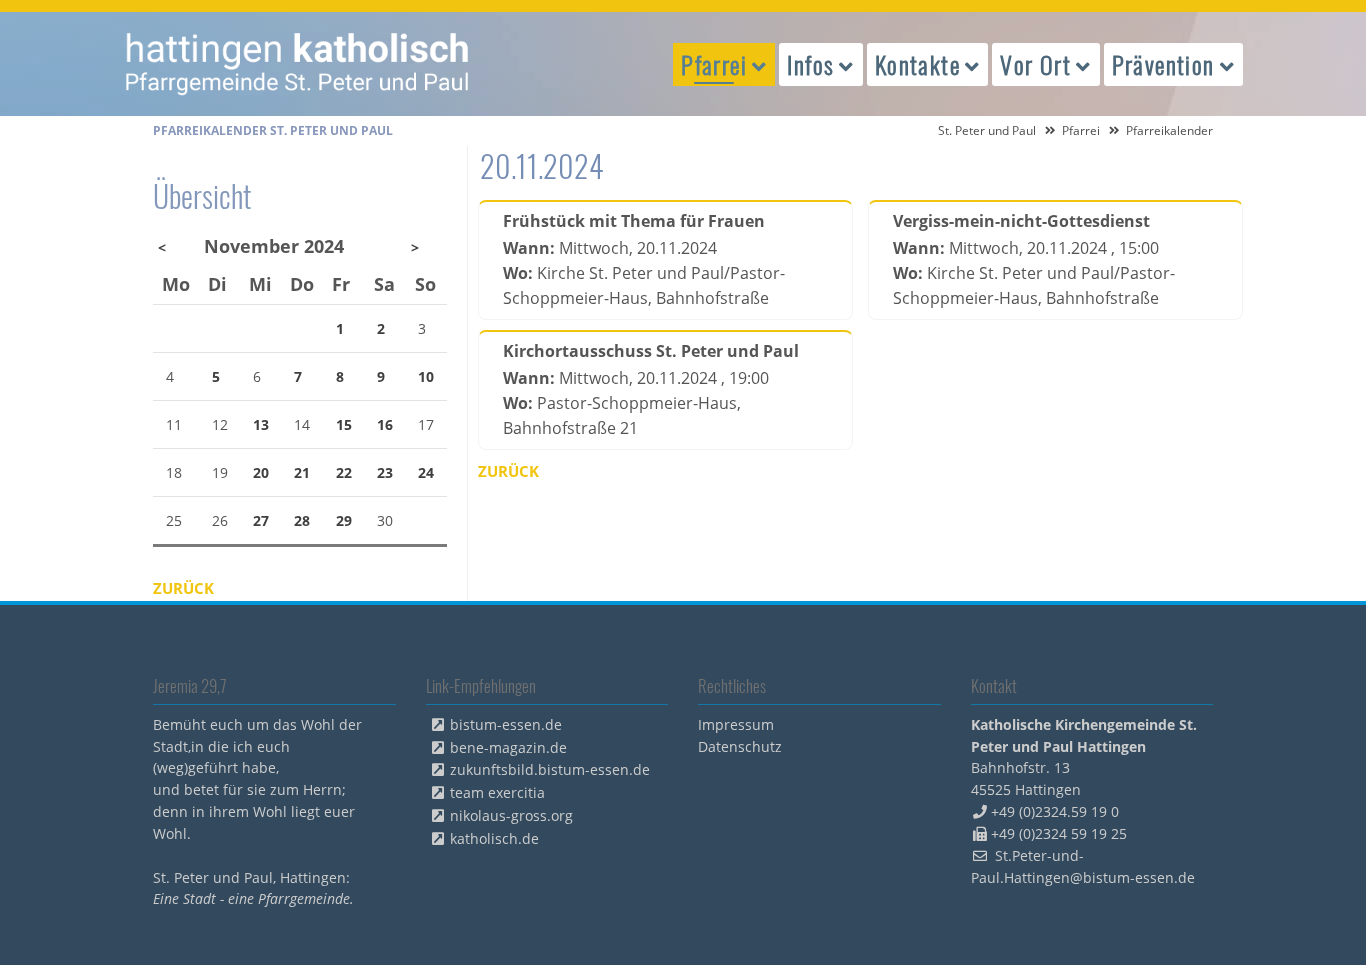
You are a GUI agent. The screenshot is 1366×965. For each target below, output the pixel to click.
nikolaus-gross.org (511, 815)
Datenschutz (740, 746)
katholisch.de (494, 838)
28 (302, 520)
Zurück (508, 471)
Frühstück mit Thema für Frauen (634, 221)
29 (344, 520)
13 (261, 424)
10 (426, 376)
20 (261, 472)
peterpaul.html (298, 64)
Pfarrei (1081, 130)
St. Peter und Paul (987, 130)
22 (344, 472)
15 (344, 424)
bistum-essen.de (506, 724)
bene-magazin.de (508, 747)
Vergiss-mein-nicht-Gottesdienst (1021, 221)
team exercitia (497, 792)
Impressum (736, 724)
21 (302, 472)
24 (426, 472)
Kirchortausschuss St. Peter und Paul (651, 351)
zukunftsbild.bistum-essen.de (550, 769)
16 (385, 424)
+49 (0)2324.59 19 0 (1055, 811)
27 (261, 520)
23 (385, 472)
